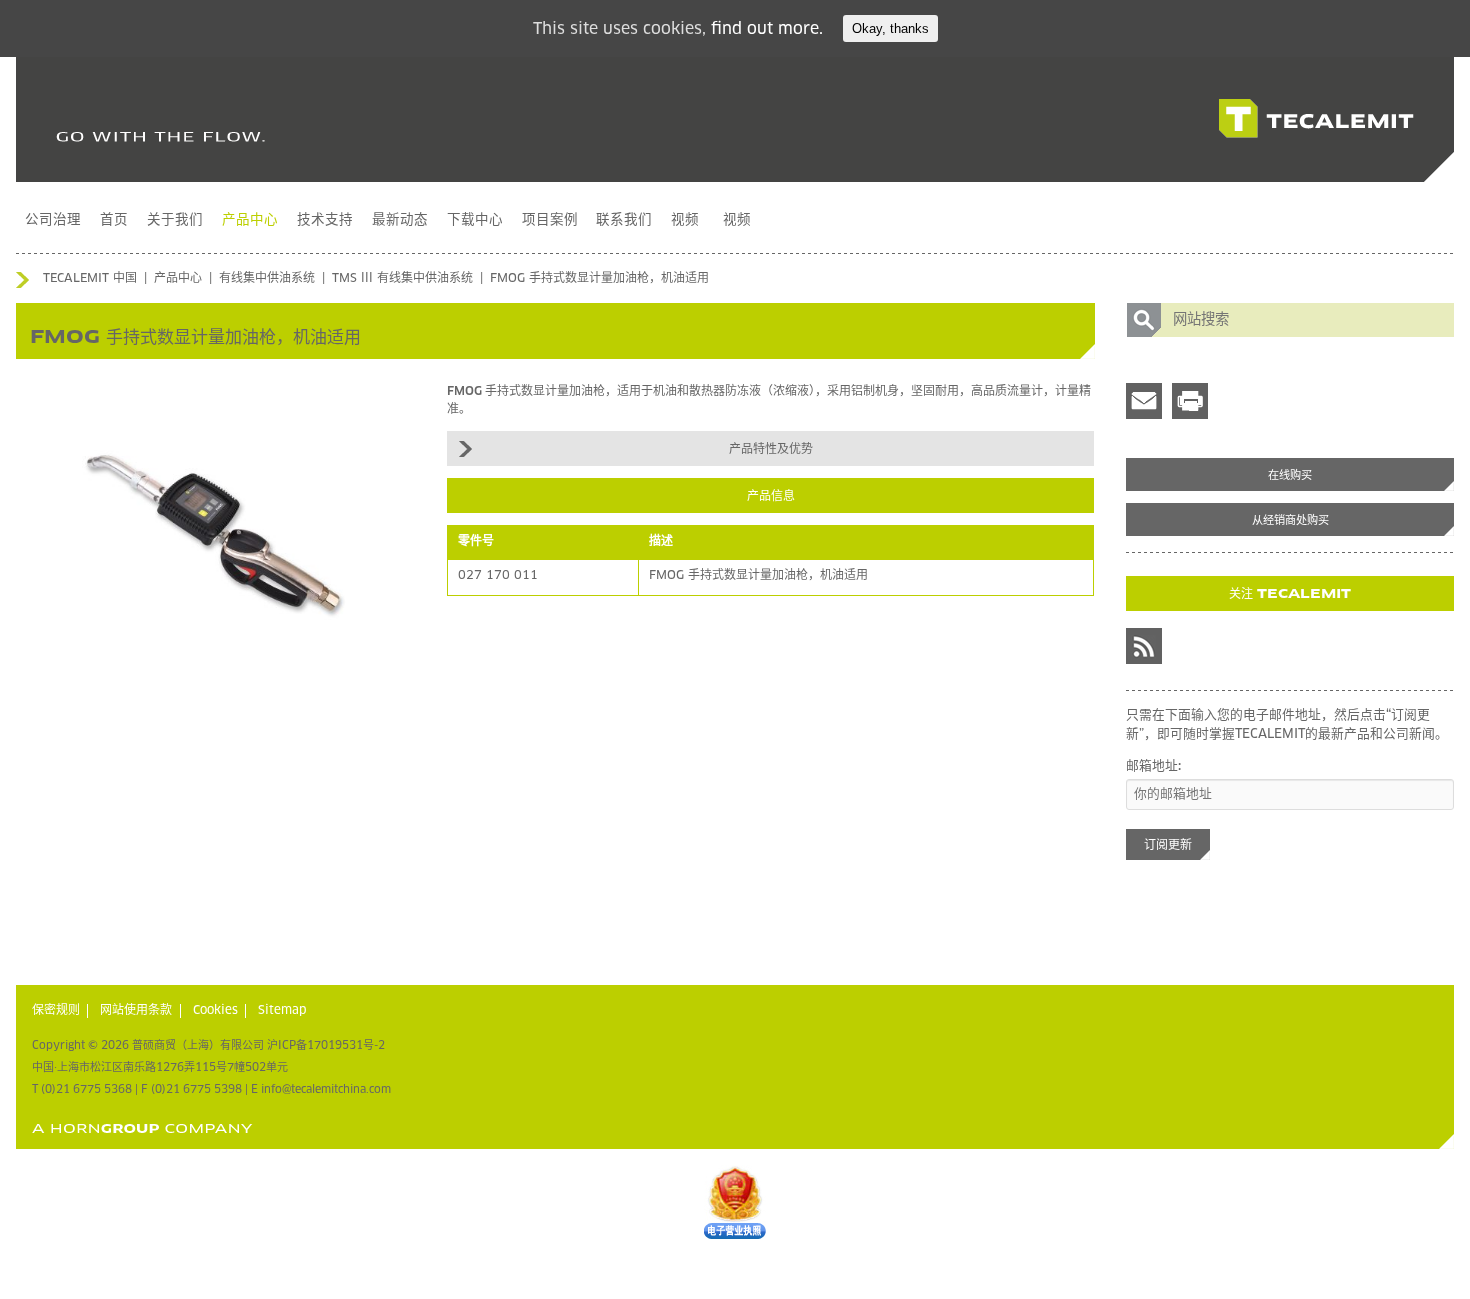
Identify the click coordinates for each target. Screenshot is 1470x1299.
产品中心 (250, 220)
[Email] (1144, 401)
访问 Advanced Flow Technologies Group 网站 (142, 1128)
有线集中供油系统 (267, 279)
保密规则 (56, 1011)
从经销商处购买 (1290, 520)
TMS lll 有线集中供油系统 (402, 279)
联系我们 (624, 220)
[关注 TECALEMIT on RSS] (1144, 646)
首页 (114, 220)
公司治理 (53, 220)
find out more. (767, 29)
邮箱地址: (1153, 766)
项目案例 (550, 220)
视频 (685, 220)
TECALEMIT (1316, 119)
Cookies (215, 1011)
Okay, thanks (890, 28)
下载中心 (475, 220)
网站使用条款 (136, 1011)
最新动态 (400, 220)
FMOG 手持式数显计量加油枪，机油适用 (599, 279)
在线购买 (1290, 475)
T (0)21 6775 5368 (82, 1089)
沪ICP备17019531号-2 (326, 1045)
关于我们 (175, 220)
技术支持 (325, 220)
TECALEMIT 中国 (90, 279)
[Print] (1190, 401)
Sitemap (282, 1011)
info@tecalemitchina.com (326, 1089)
